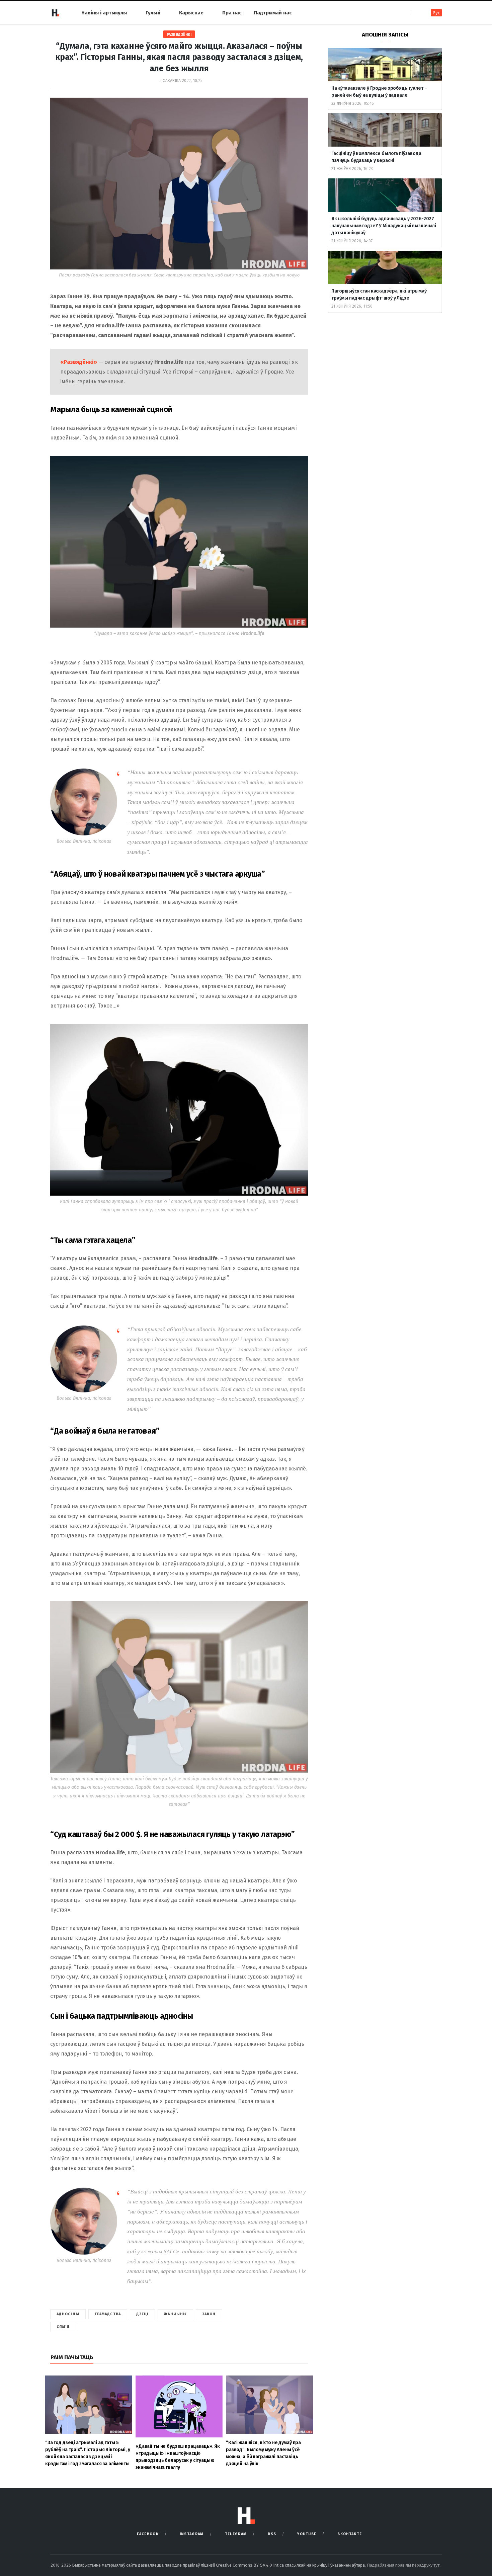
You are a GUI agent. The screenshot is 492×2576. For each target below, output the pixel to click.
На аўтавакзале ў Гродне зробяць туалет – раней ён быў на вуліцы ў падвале (379, 92)
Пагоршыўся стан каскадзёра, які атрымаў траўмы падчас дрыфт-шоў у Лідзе (379, 295)
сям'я (63, 2327)
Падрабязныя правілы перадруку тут (404, 2565)
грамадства (108, 2314)
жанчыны (175, 2314)
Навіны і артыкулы (104, 13)
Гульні (153, 13)
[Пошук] (417, 13)
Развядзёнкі (179, 35)
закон (209, 2314)
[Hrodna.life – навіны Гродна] (55, 13)
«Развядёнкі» (79, 362)
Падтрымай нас (273, 13)
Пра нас (232, 13)
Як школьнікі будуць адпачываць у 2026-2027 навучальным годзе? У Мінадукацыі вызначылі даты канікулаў (384, 226)
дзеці (143, 2314)
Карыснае (191, 13)
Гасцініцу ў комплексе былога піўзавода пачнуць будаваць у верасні (376, 157)
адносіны (68, 2314)
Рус (436, 13)
